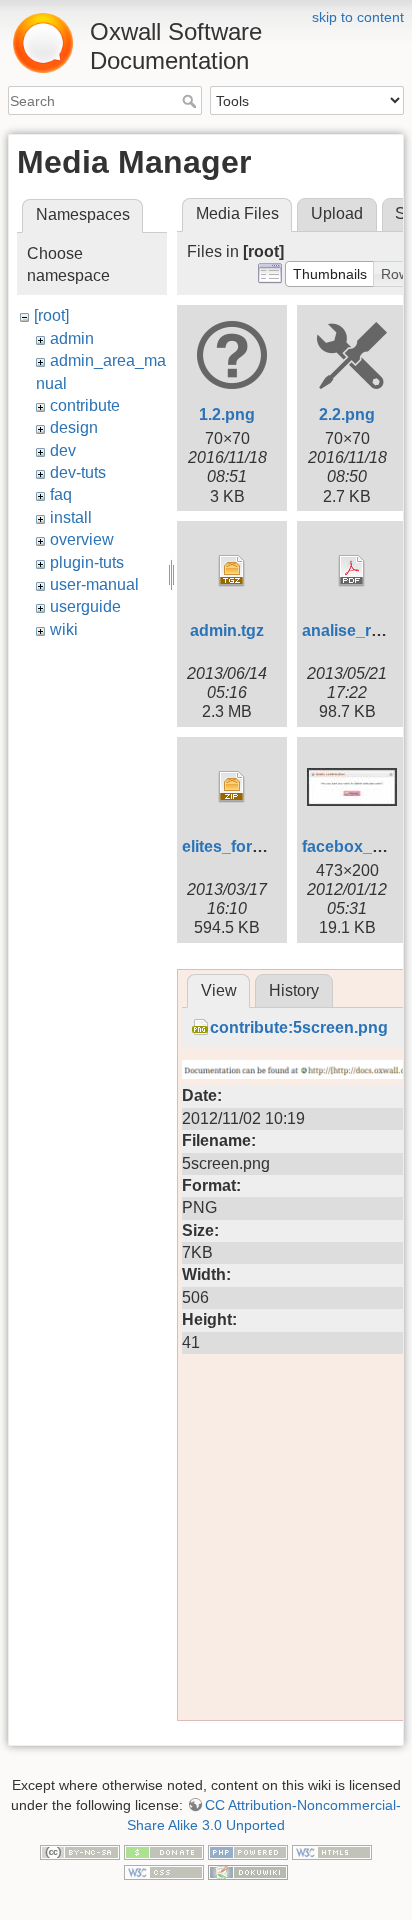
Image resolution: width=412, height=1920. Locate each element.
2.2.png (347, 414)
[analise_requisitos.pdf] (352, 571)
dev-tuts (78, 472)
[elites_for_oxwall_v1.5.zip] (232, 787)
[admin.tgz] (232, 571)
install (71, 517)
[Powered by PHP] (248, 1851)
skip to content (358, 17)
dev (63, 450)
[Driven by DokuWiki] (248, 1871)
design (74, 427)
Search (191, 101)
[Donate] (164, 1851)
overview (82, 539)
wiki (64, 629)
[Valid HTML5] (332, 1851)
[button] (330, 274)
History (294, 990)
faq (61, 494)
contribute (85, 405)
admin (72, 338)
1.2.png (227, 414)
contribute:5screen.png (299, 1027)
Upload (337, 213)
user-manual (94, 584)
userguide (85, 606)
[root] (51, 315)
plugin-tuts (87, 562)
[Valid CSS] (164, 1871)
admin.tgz (227, 630)
